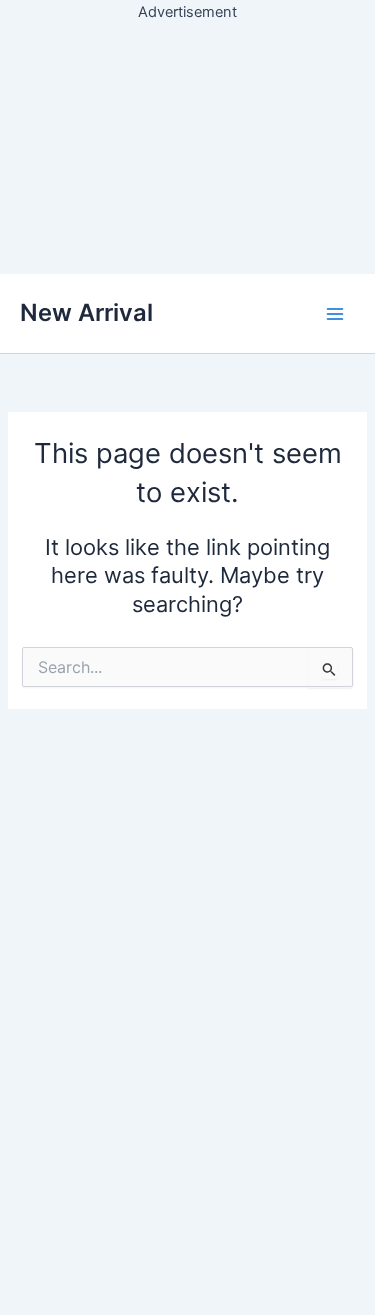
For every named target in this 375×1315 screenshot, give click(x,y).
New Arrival (86, 312)
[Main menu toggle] (335, 313)
